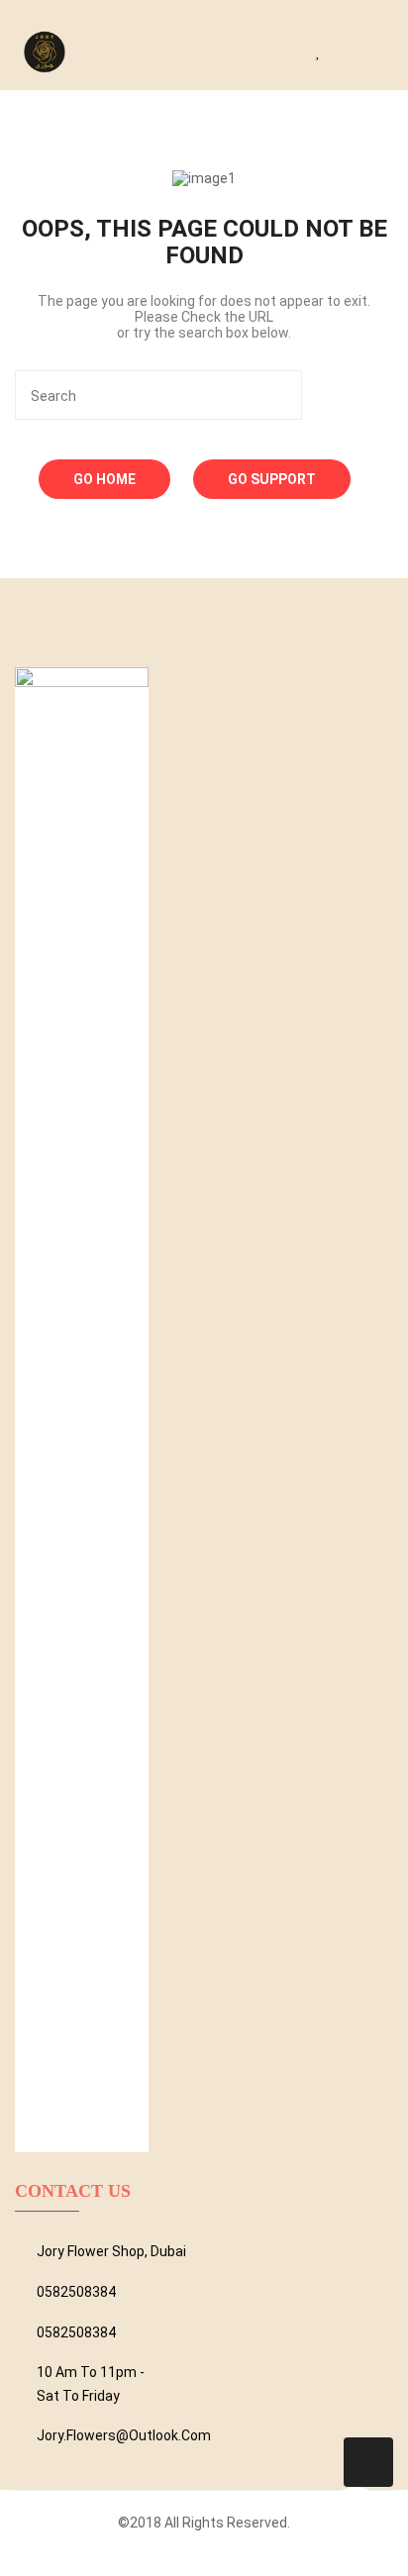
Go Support (272, 479)
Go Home (104, 479)
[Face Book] (186, 2554)
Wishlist (325, 50)
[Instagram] (238, 2554)
